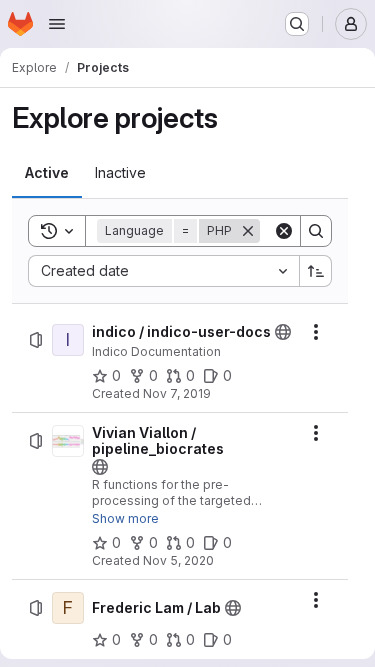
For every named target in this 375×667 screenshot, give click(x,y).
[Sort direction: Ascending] (316, 271)
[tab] (47, 173)
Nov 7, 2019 (177, 393)
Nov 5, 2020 (178, 560)
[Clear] (284, 231)
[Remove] (248, 231)
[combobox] (163, 271)
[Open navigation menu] (57, 24)
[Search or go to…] (297, 24)
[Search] (316, 231)
